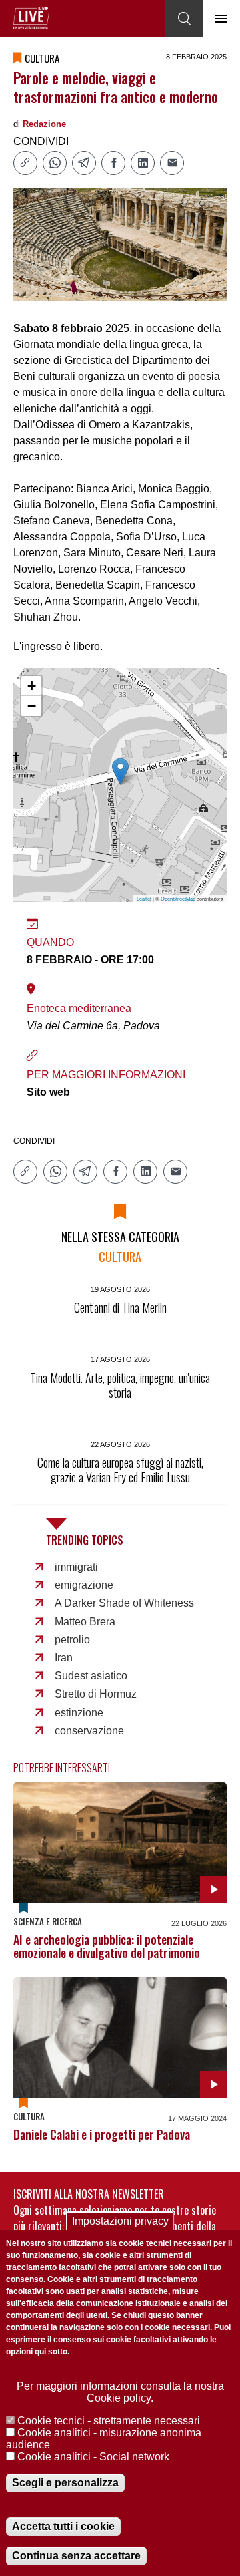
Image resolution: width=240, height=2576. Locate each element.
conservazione (89, 1731)
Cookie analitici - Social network (93, 2457)
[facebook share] (113, 163)
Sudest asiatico (91, 1676)
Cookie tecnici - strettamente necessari (109, 2421)
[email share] (172, 163)
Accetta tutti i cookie (63, 2526)
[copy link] (25, 163)
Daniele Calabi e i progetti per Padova (102, 2134)
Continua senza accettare (76, 2556)
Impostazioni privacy (120, 2221)
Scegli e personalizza (65, 2483)
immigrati (76, 1567)
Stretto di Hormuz (96, 1694)
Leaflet (144, 898)
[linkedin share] (143, 163)
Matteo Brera (85, 1622)
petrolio (72, 1640)
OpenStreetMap (178, 898)
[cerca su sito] (184, 19)
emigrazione (84, 1585)
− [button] (32, 706)
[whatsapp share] (55, 163)
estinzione (79, 1713)
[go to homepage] (31, 18)
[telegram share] (84, 163)
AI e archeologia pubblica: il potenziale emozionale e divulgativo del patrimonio (107, 1946)
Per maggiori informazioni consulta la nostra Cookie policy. (120, 2392)
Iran (64, 1658)
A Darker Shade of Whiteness (124, 1603)
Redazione (44, 124)
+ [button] (32, 686)
